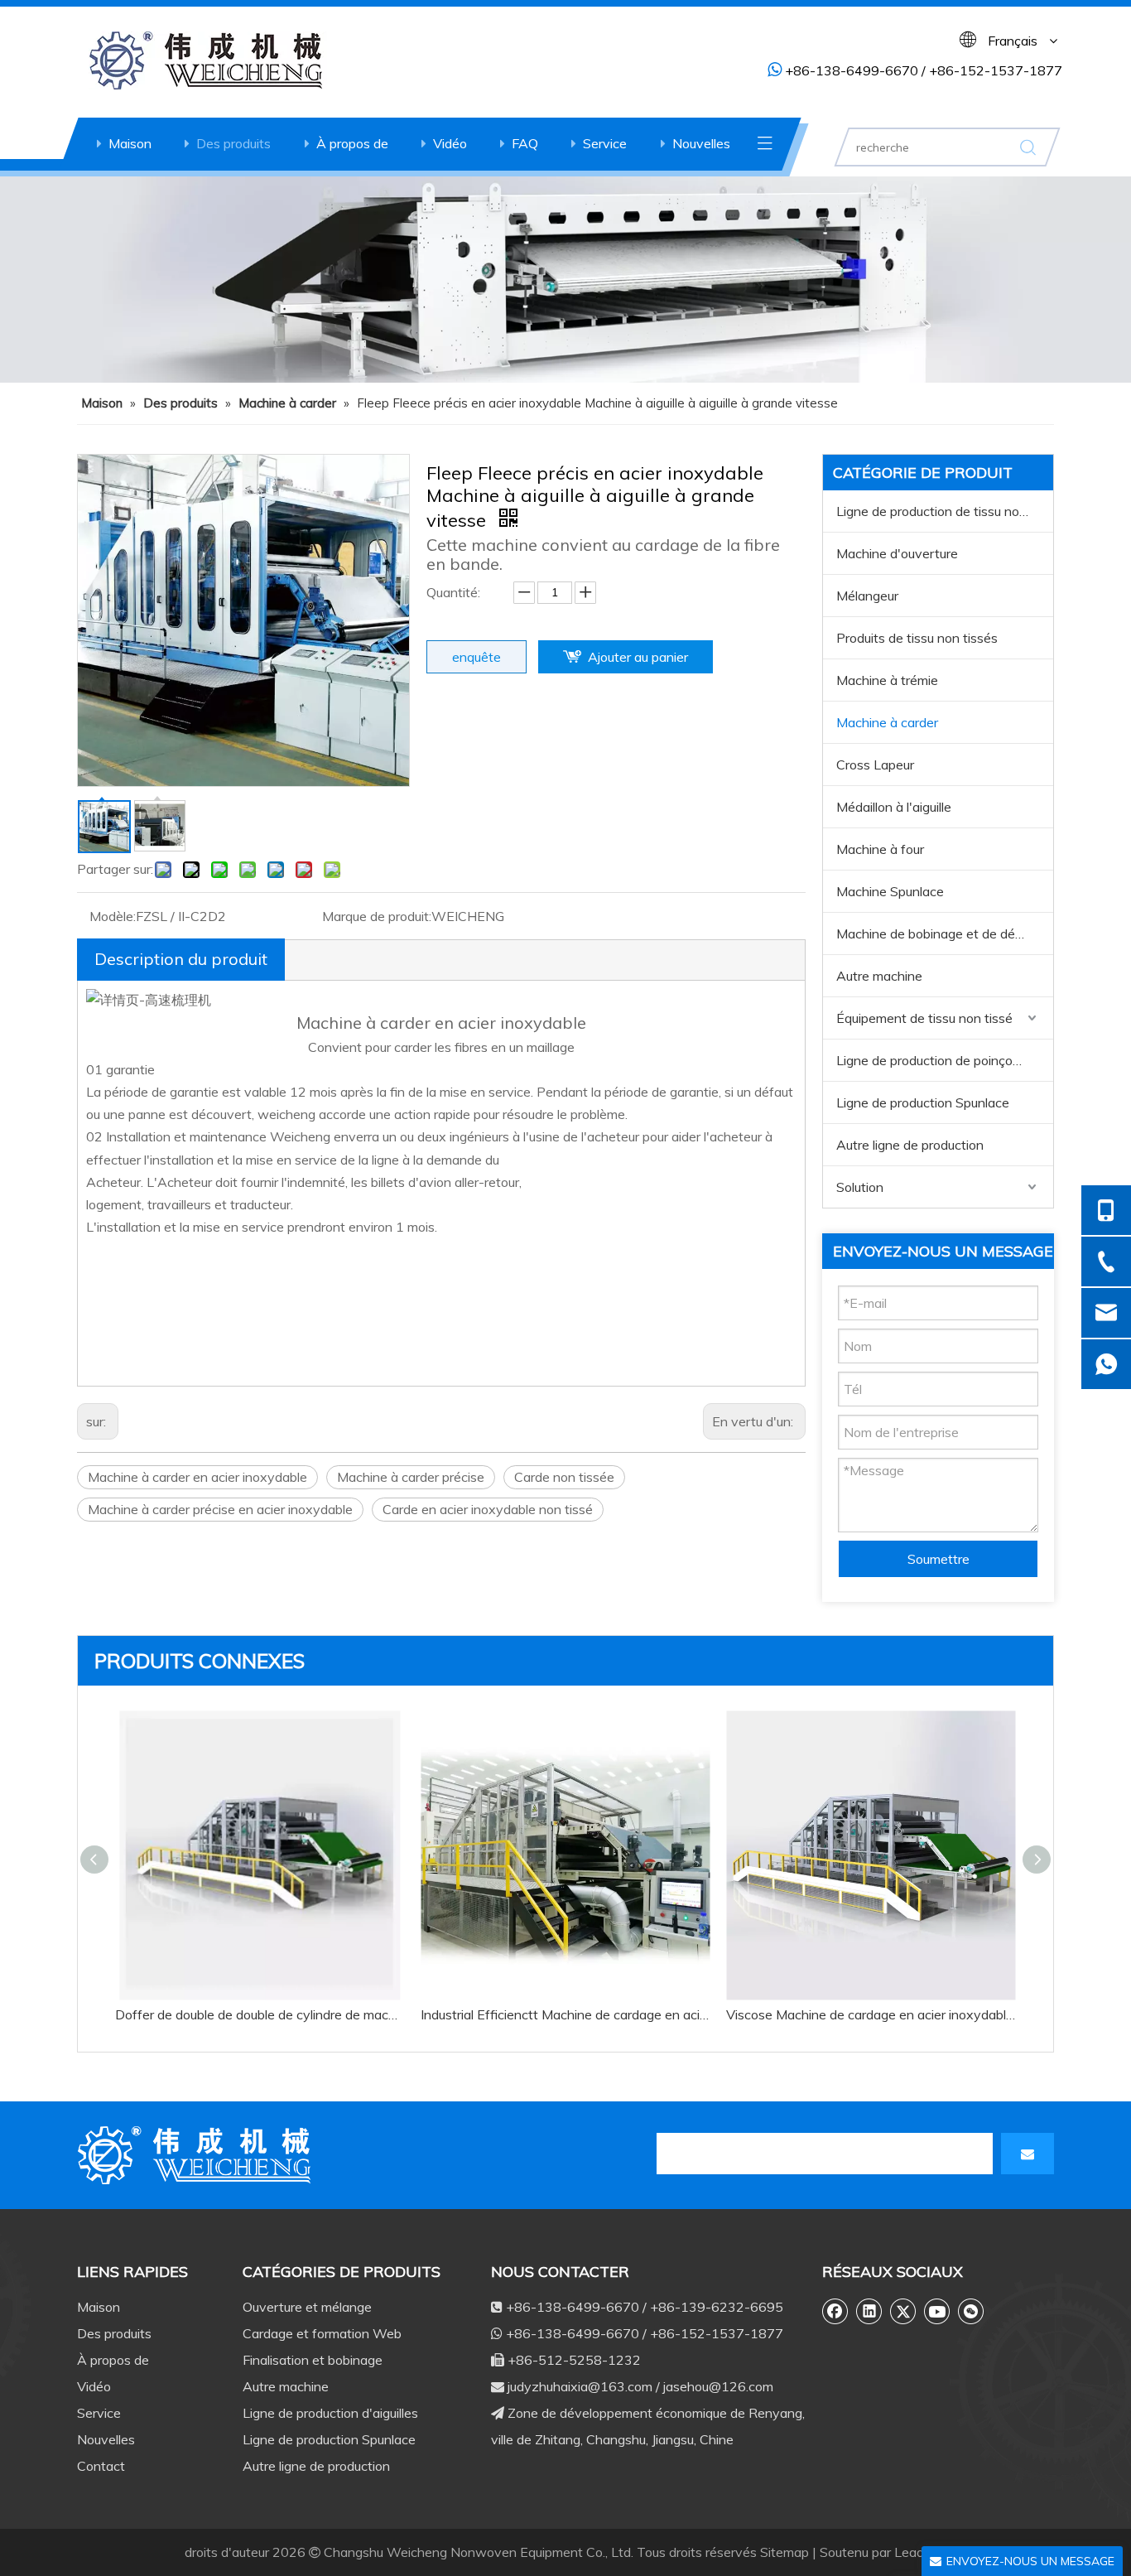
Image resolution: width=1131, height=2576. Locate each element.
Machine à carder (887, 722)
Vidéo (450, 143)
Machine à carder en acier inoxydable (197, 1477)
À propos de (352, 143)
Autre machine (879, 976)
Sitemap (784, 2552)
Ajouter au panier (638, 657)
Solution (860, 1187)
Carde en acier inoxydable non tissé (488, 1509)
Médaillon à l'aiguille (894, 807)
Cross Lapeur (875, 765)
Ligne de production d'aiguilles (330, 2413)
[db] (197, 2155)
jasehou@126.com (718, 2386)
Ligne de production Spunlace (923, 1102)
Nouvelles (701, 143)
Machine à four (880, 849)
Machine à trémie (887, 680)
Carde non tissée (564, 1477)
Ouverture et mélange (307, 2307)
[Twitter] (903, 2311)
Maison (130, 143)
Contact (101, 2466)
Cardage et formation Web (322, 2333)
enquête (476, 657)
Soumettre (938, 1559)
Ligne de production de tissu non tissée (945, 511)
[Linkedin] (869, 2311)
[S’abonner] (1028, 2154)
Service (605, 143)
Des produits (233, 143)
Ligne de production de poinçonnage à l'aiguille (945, 1060)
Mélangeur (867, 596)
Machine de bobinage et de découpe (943, 933)
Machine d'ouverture (897, 553)
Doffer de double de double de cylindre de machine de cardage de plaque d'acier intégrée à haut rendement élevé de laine (260, 2014)
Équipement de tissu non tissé (924, 1018)
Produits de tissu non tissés (917, 638)
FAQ (525, 143)
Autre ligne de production (910, 1145)
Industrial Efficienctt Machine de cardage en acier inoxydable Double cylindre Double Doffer (565, 2014)
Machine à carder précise (411, 1477)
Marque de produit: (377, 916)
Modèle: (113, 916)
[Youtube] (937, 2311)
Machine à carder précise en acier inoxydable (220, 1509)
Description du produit (181, 959)
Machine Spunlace (890, 891)
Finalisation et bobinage (313, 2360)
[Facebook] (835, 2311)
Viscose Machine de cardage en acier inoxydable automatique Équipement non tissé (871, 2014)
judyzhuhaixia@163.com (580, 2386)
